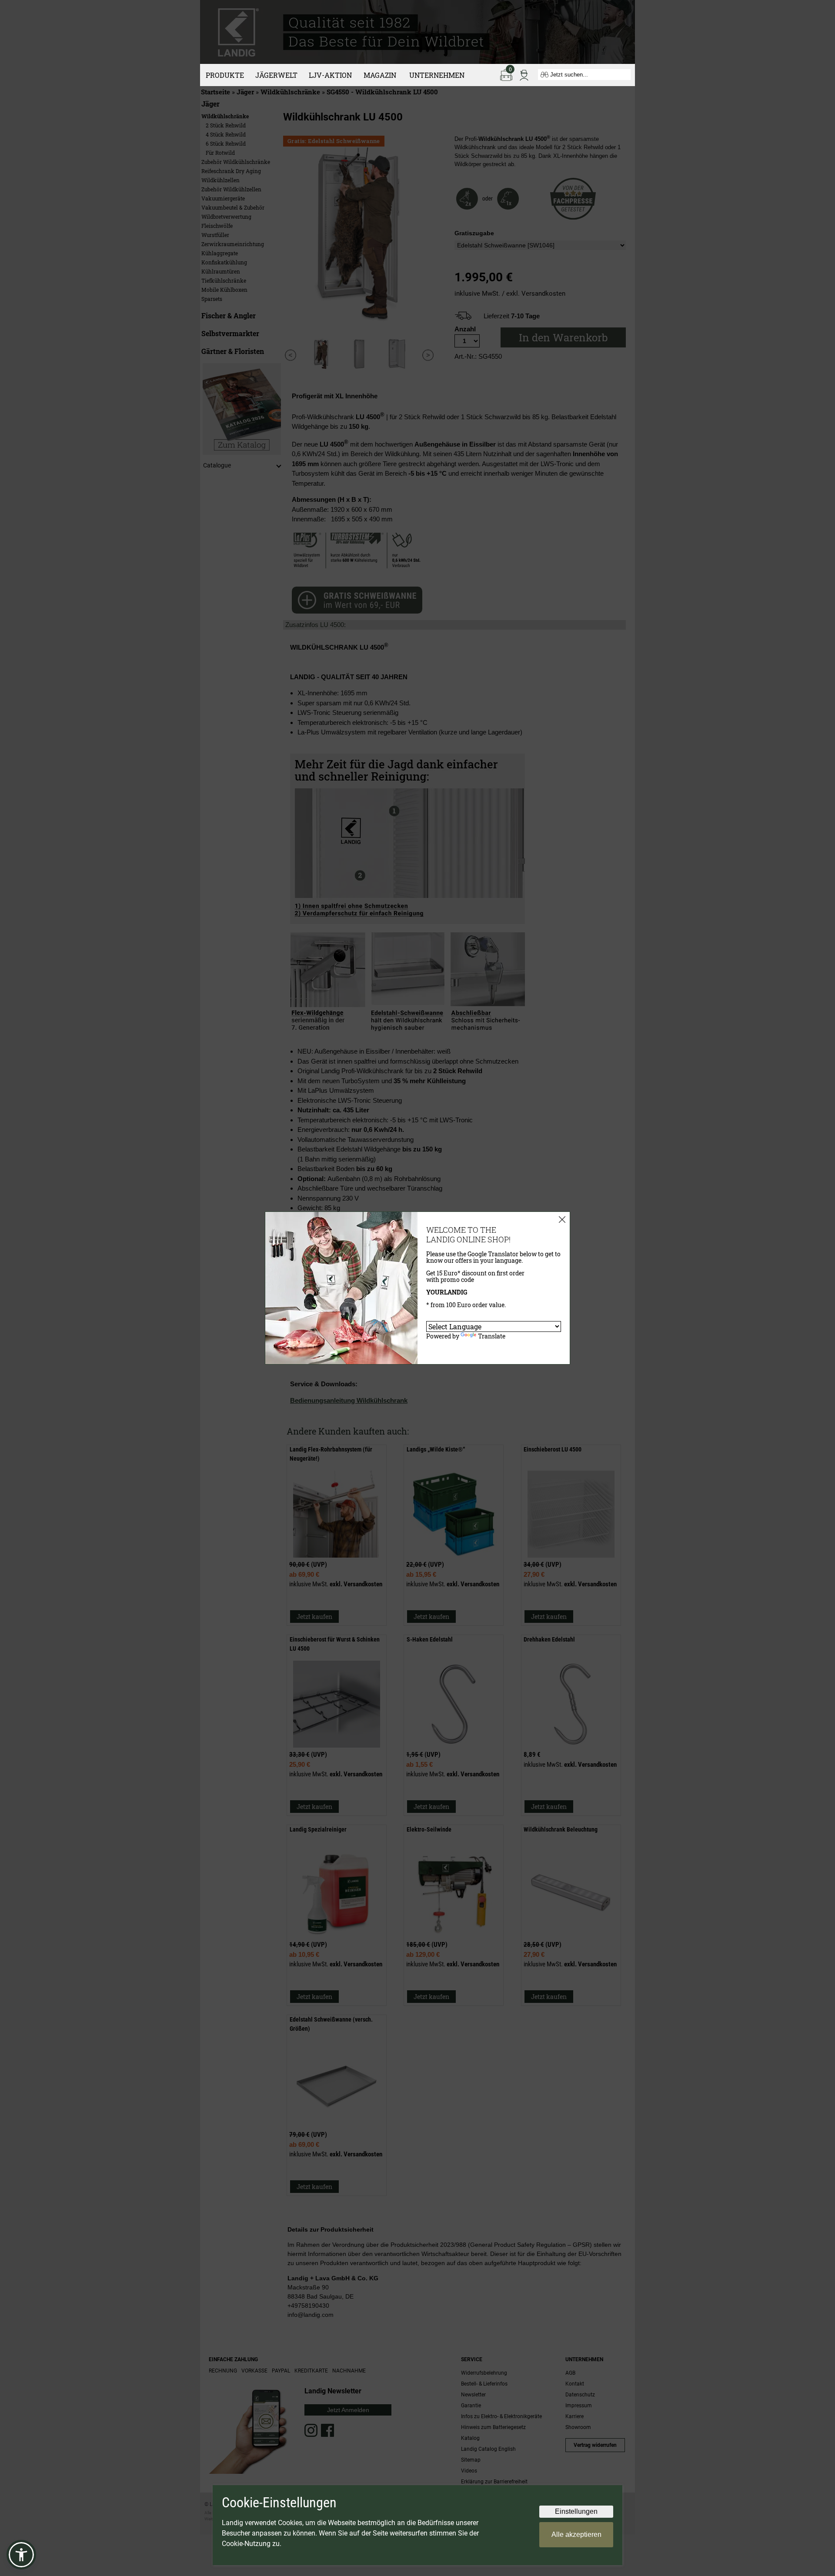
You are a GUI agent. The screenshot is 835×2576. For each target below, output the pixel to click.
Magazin (380, 75)
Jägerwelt (276, 75)
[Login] (524, 74)
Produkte (225, 75)
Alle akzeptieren (576, 2534)
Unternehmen (437, 75)
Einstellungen (576, 2511)
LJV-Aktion (330, 75)
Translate (492, 1336)
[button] (21, 2555)
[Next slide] (428, 355)
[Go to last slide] (290, 355)
